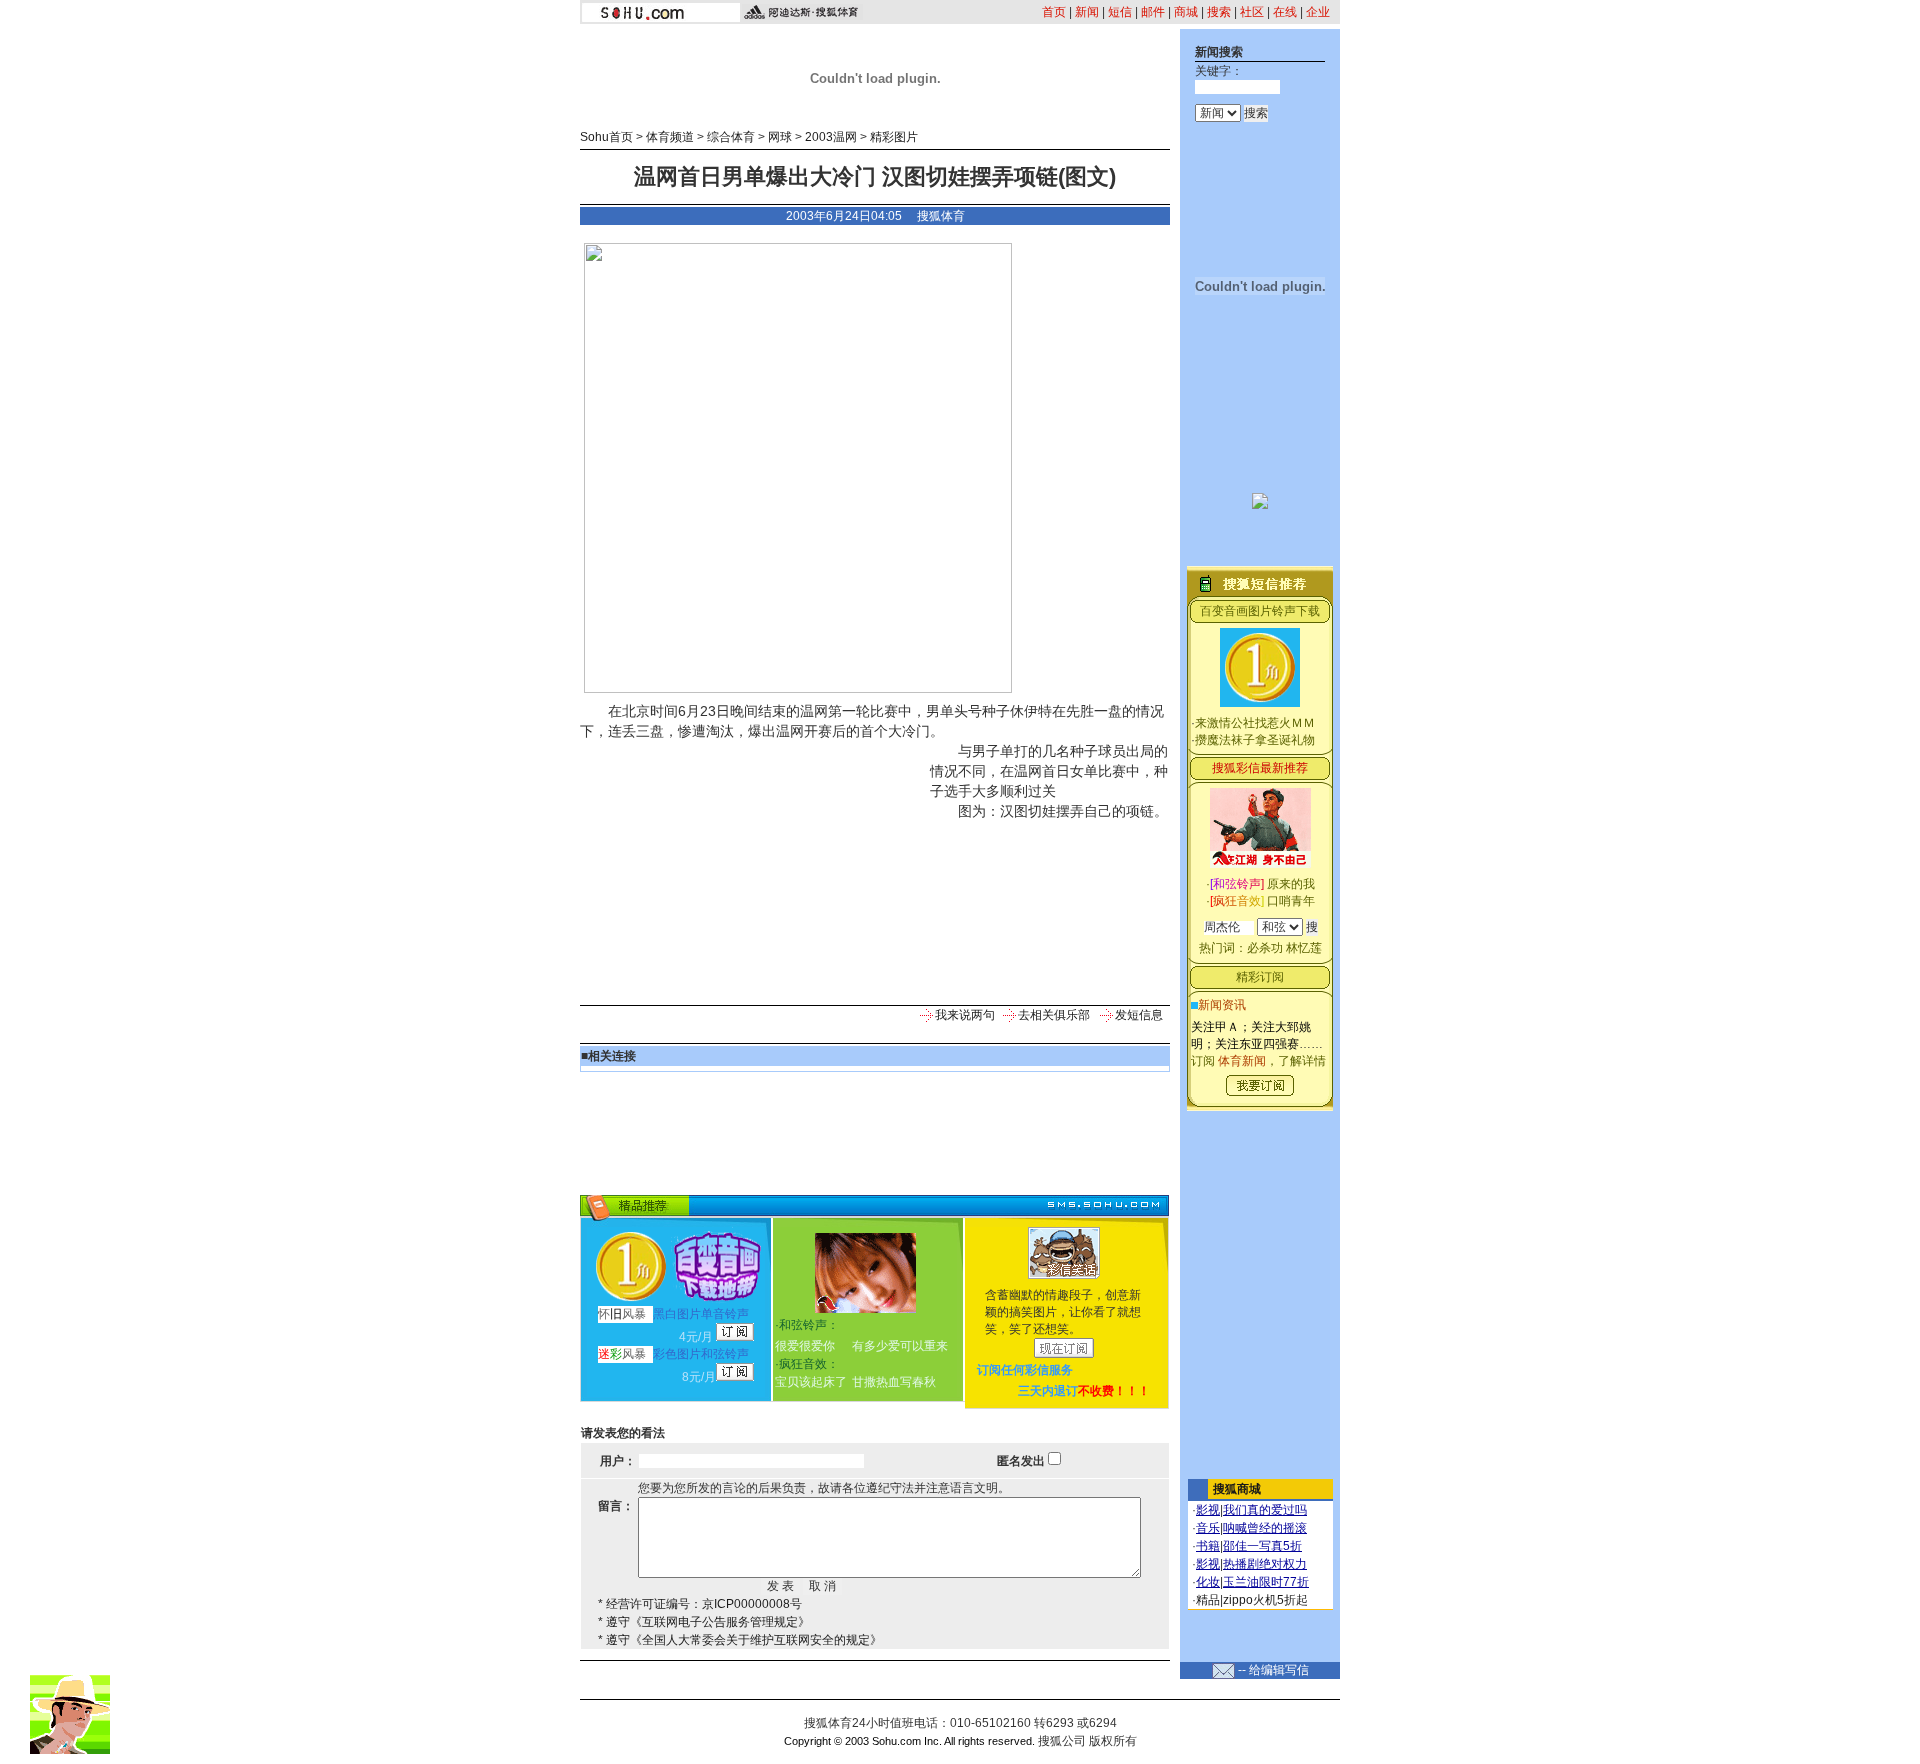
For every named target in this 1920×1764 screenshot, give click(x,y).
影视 (1208, 1510)
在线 (1285, 12)
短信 (1120, 12)
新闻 (1087, 12)
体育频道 (670, 137)
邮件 (1153, 12)
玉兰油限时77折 (1266, 1582)
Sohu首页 (606, 137)
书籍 (1208, 1546)
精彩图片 (894, 137)
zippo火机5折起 (1265, 1600)
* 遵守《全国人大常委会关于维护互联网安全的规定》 (740, 1640)
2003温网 (831, 137)
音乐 (1208, 1528)
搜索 (1219, 12)
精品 (1208, 1600)
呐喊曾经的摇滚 (1265, 1528)
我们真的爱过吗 (1265, 1510)
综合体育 (731, 137)
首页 (1054, 12)
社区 (1252, 12)
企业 (1318, 12)
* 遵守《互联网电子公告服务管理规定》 (704, 1622)
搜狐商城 (1237, 1489)
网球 (780, 137)
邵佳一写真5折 (1262, 1546)
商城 (1186, 12)
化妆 (1208, 1582)
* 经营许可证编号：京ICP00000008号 (700, 1604)
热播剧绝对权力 (1265, 1564)
